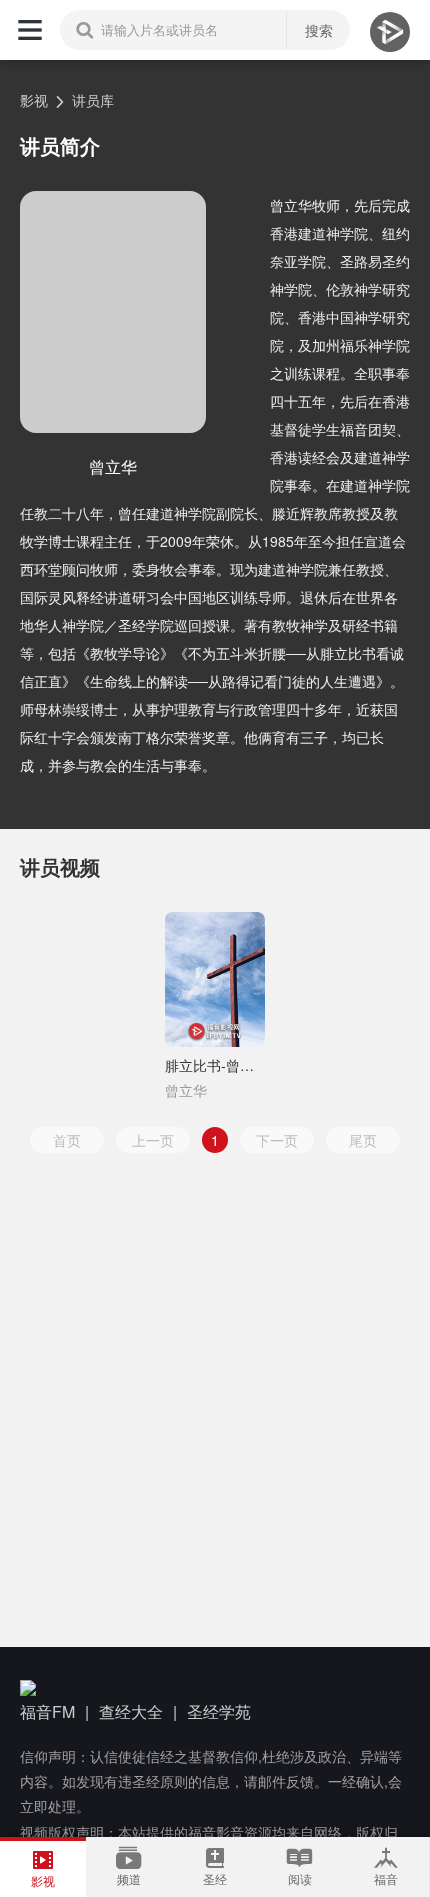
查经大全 (131, 1711)
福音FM (47, 1711)
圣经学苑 (219, 1711)
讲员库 (93, 100)
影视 (34, 100)
